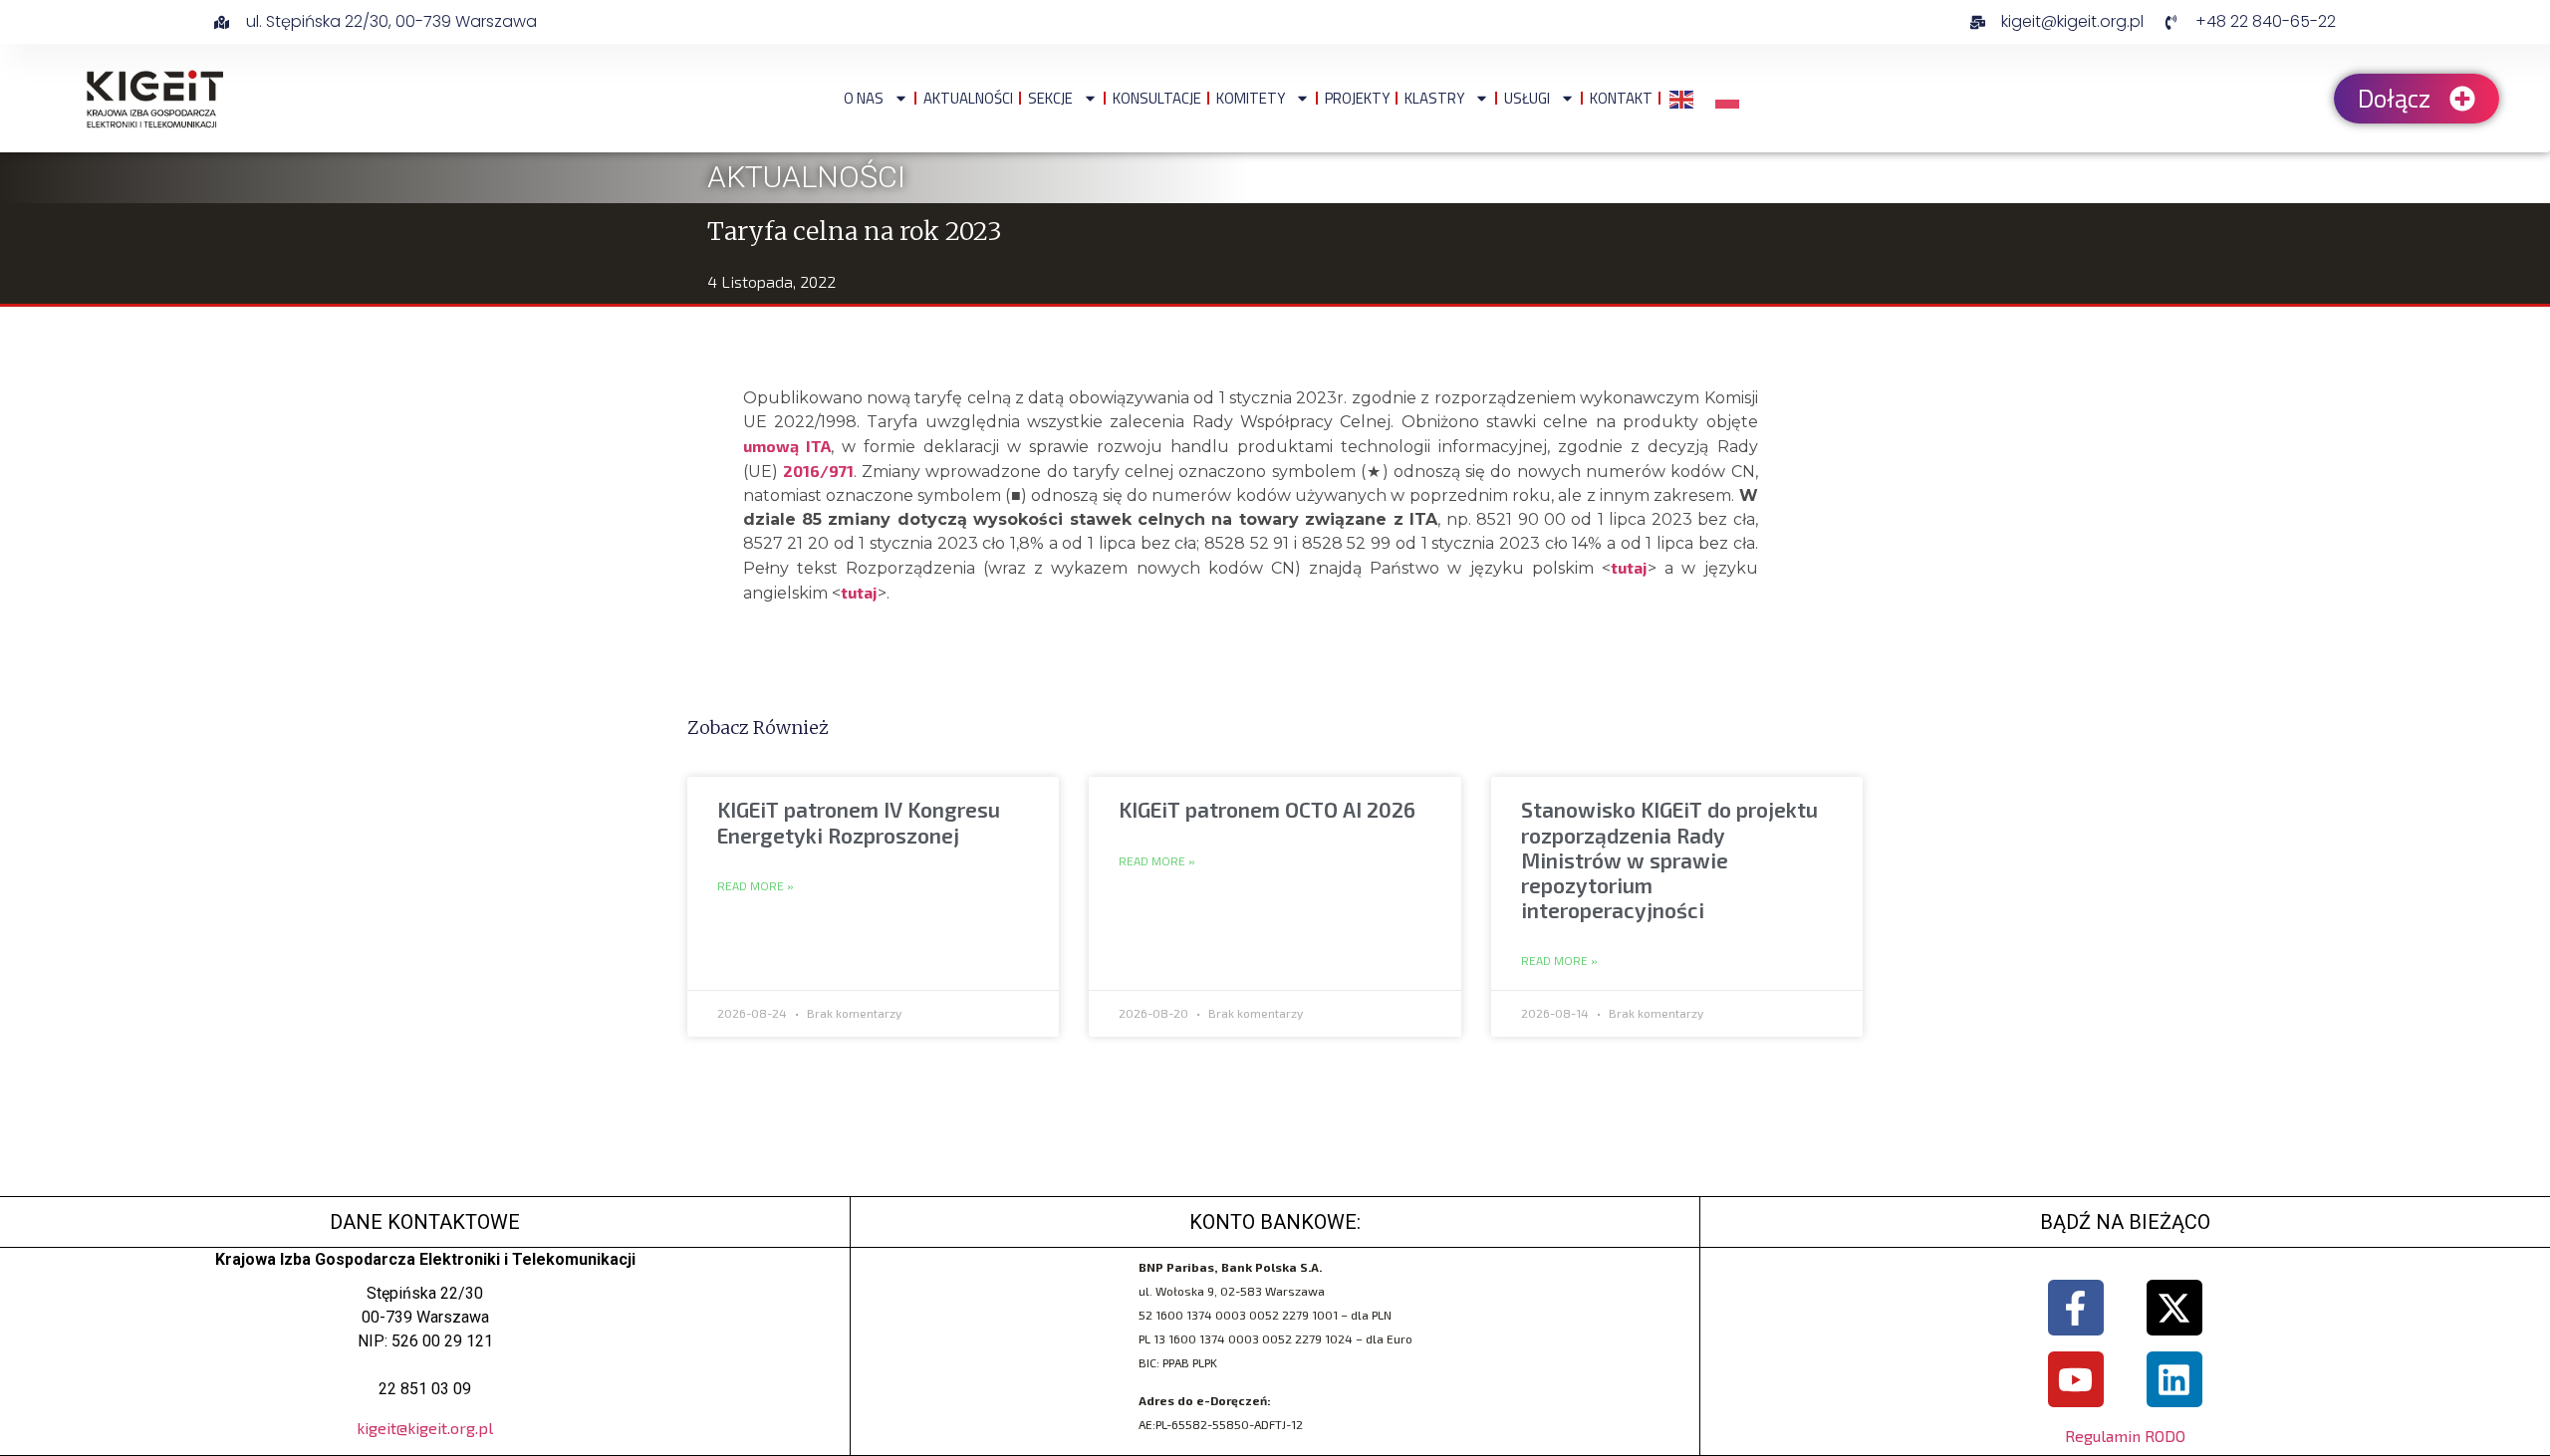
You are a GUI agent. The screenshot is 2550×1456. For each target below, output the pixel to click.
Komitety (1251, 98)
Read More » (756, 886)
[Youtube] (2076, 1379)
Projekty (1357, 98)
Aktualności (968, 98)
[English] (1682, 98)
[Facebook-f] (2076, 1308)
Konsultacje (1157, 98)
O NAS (864, 98)
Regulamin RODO (2125, 1436)
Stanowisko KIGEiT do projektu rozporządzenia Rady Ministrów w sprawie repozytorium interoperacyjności (1669, 859)
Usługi (1527, 98)
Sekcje (1050, 98)
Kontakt (1621, 98)
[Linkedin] (2174, 1379)
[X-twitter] (2174, 1308)
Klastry (1434, 98)
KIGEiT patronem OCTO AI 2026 (1267, 809)
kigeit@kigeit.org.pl (425, 1428)
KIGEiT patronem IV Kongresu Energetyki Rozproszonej (859, 822)
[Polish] (1728, 98)
